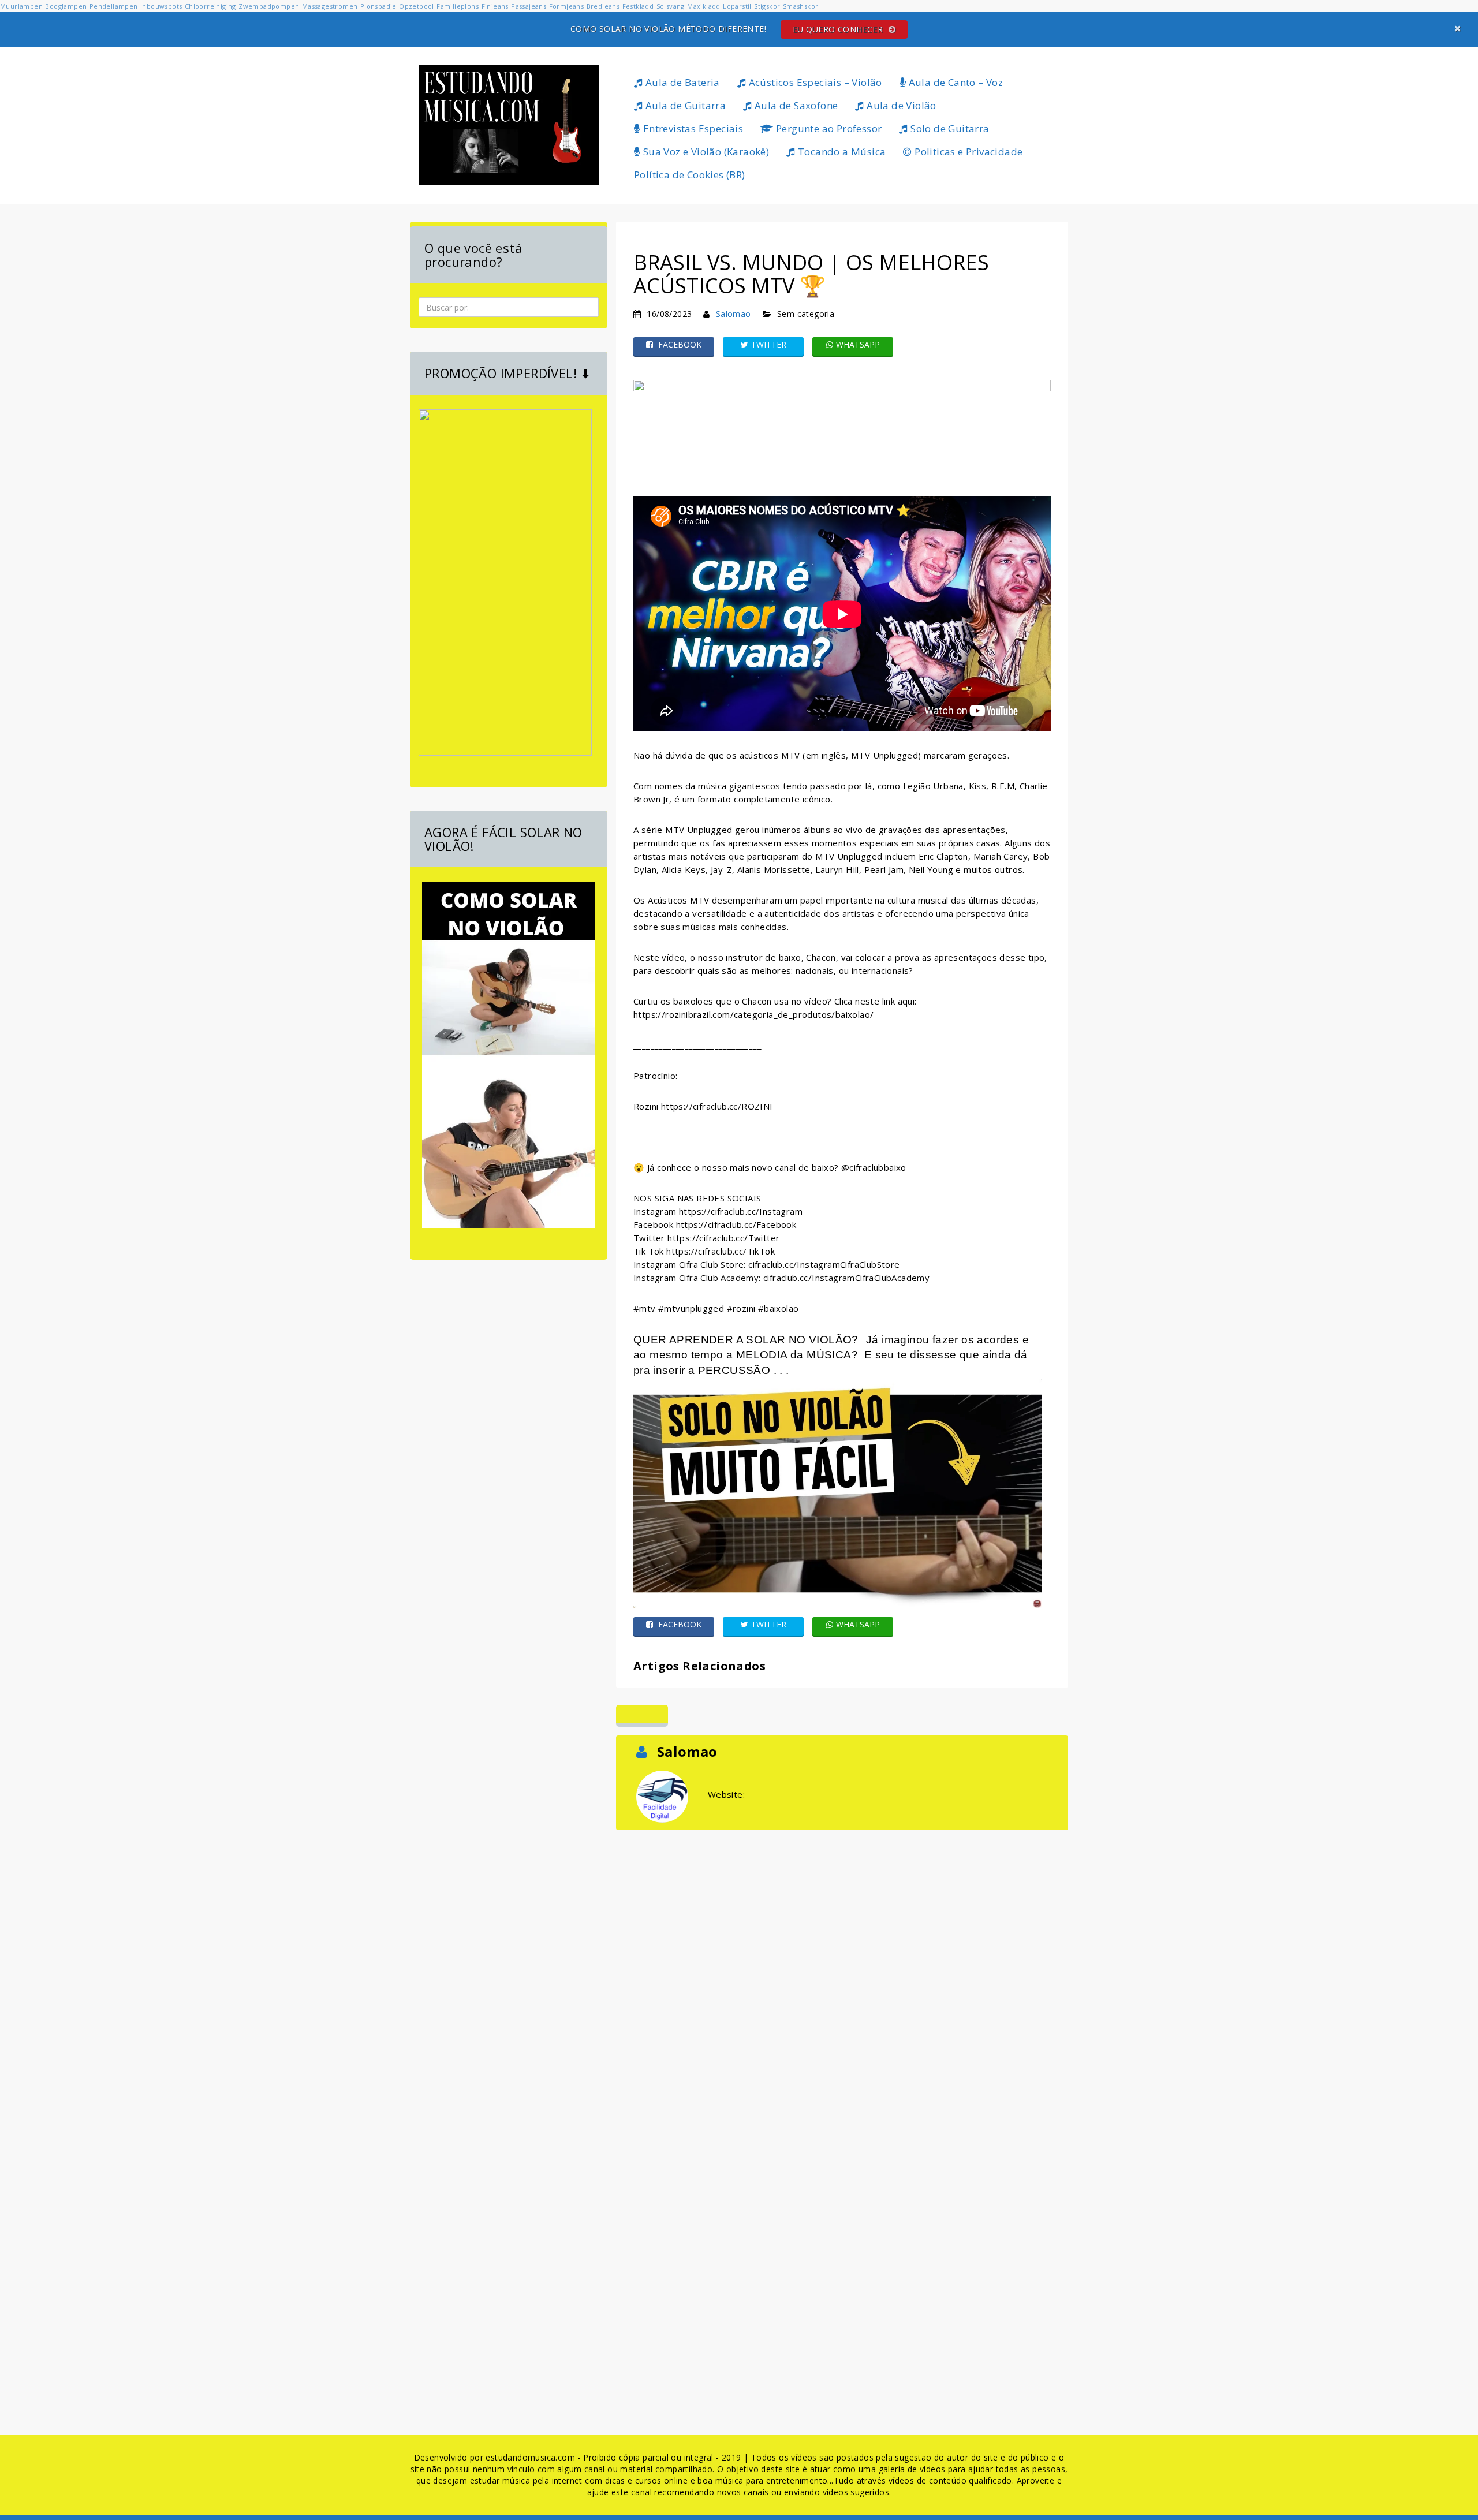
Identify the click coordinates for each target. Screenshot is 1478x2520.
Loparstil (737, 6)
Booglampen (66, 6)
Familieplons (458, 6)
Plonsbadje (378, 6)
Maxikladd (704, 6)
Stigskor (767, 6)
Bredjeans (603, 6)
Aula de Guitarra (684, 105)
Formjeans (567, 6)
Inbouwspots (161, 6)
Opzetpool (417, 6)
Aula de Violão (900, 105)
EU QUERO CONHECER (839, 29)
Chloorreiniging (210, 6)
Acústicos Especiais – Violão (814, 82)
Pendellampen (114, 6)
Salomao (734, 314)
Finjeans (495, 6)
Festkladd (638, 6)
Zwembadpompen (269, 6)
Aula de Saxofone (795, 105)
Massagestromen (330, 6)
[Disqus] (842, 1977)
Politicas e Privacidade (968, 152)
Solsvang (671, 6)
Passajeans (529, 6)
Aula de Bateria (681, 82)
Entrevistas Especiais (692, 128)
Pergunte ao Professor (828, 128)
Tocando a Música (841, 152)
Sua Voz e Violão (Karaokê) (705, 152)
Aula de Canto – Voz (954, 82)
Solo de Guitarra (949, 128)
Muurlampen (21, 6)
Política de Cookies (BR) (690, 175)
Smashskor (801, 6)
